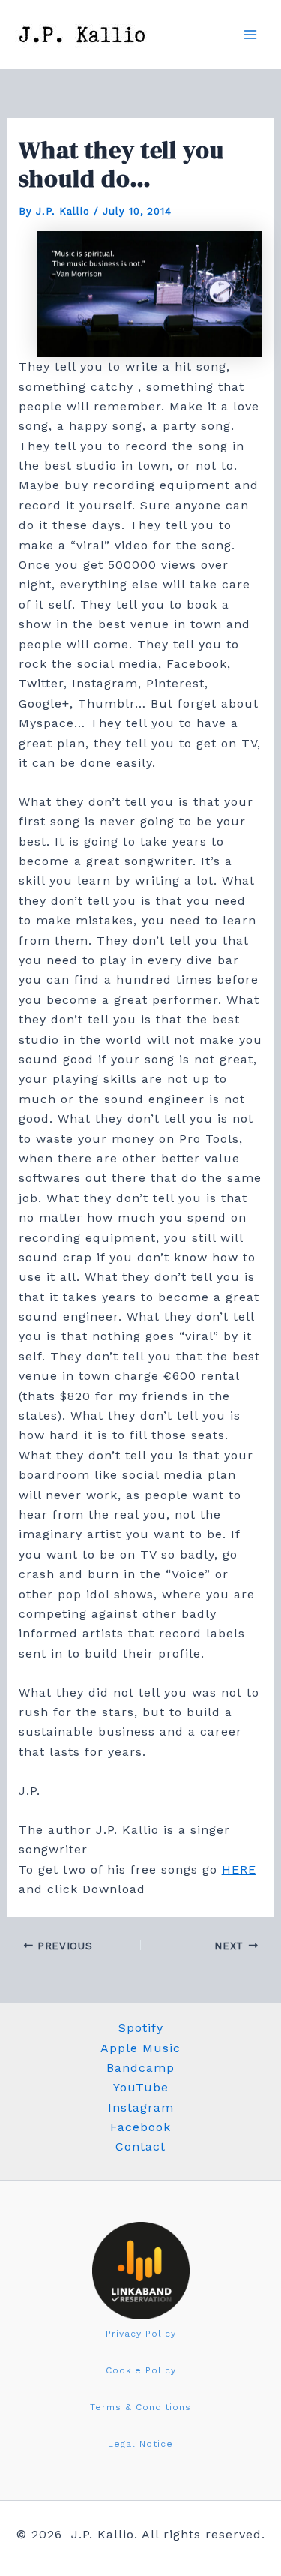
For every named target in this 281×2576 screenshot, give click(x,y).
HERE (239, 1870)
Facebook (140, 2127)
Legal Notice (140, 2444)
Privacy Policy (141, 2334)
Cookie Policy (141, 2370)
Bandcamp (140, 2068)
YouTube (141, 2087)
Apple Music (140, 2048)
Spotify (141, 2028)
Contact (140, 2146)
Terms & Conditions (140, 2407)
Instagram (141, 2107)
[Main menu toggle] (250, 35)
